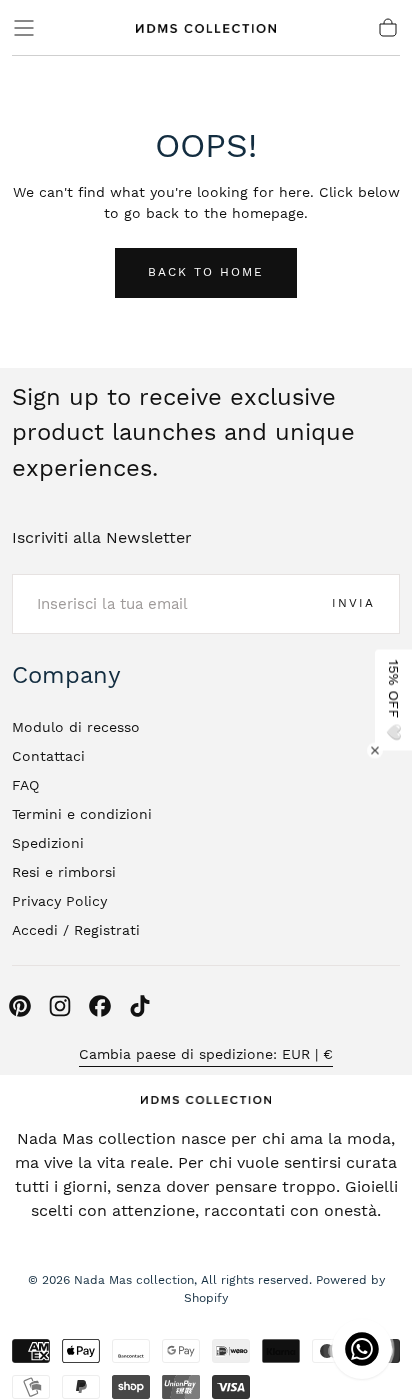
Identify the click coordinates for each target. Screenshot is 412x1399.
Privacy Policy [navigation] (59, 901)
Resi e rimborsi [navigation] (64, 872)
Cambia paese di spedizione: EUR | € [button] (206, 1054)
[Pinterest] (20, 1006)
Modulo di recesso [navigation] (76, 727)
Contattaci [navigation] (48, 756)
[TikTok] (140, 1006)
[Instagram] (60, 1006)
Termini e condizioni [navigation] (82, 814)
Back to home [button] (206, 272)
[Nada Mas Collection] (206, 1099)
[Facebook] (100, 1006)
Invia (353, 603)
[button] (24, 28)
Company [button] (66, 675)
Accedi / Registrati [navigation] (76, 930)
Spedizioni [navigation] (48, 843)
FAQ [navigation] (25, 785)
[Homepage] (206, 28)
